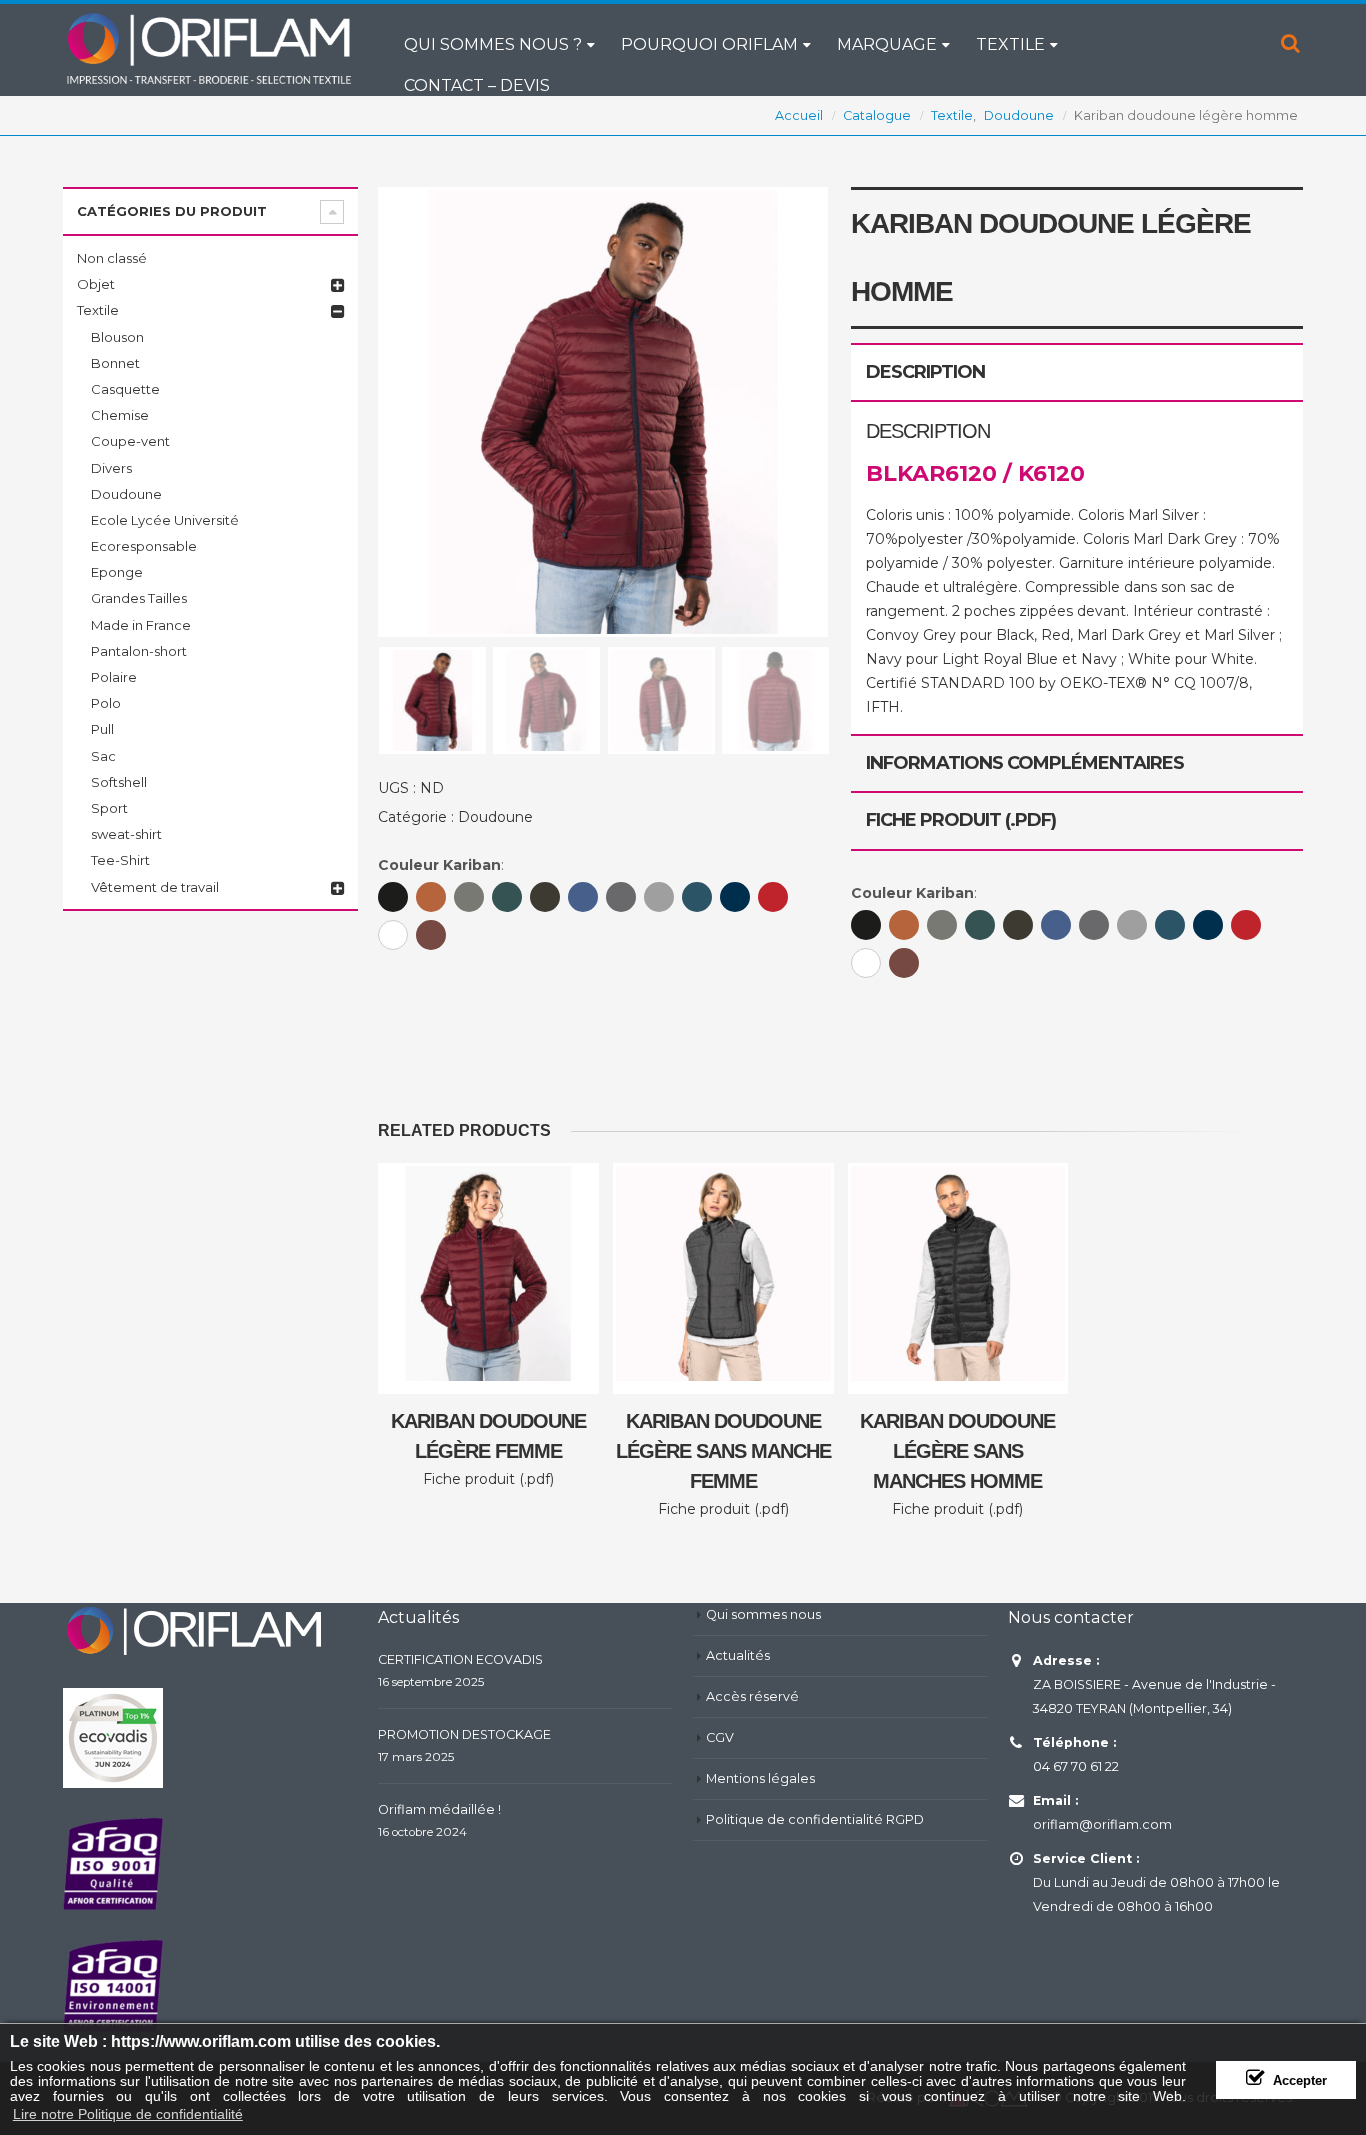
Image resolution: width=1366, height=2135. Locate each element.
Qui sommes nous (763, 1614)
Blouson (117, 337)
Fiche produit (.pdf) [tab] (961, 820)
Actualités (738, 1655)
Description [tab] (925, 372)
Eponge (117, 572)
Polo (106, 703)
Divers (111, 468)
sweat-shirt (126, 834)
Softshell (119, 782)
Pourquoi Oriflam (709, 44)
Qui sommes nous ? (493, 44)
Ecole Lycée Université (165, 520)
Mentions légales (760, 1778)
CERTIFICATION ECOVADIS (460, 1659)
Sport (109, 808)
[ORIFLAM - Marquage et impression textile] (207, 48)
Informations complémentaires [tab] (1025, 763)
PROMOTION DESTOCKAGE (464, 1734)
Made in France (141, 625)
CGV (720, 1737)
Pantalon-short (139, 651)
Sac (103, 756)
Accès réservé (752, 1696)
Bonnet (115, 363)
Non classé (112, 258)
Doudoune (495, 817)
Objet (96, 284)
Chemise (120, 415)
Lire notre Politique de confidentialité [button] (128, 2114)
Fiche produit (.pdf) (488, 1479)
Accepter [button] (1300, 2081)
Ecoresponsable (144, 546)
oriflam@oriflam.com (1102, 1824)
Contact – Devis (477, 85)
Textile (1010, 44)
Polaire (114, 677)
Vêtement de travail (155, 887)
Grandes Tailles (139, 598)
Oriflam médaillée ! (439, 1809)
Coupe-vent (130, 441)
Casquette (125, 389)
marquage (887, 44)
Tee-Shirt (120, 860)
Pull (102, 729)
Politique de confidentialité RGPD (815, 1819)
